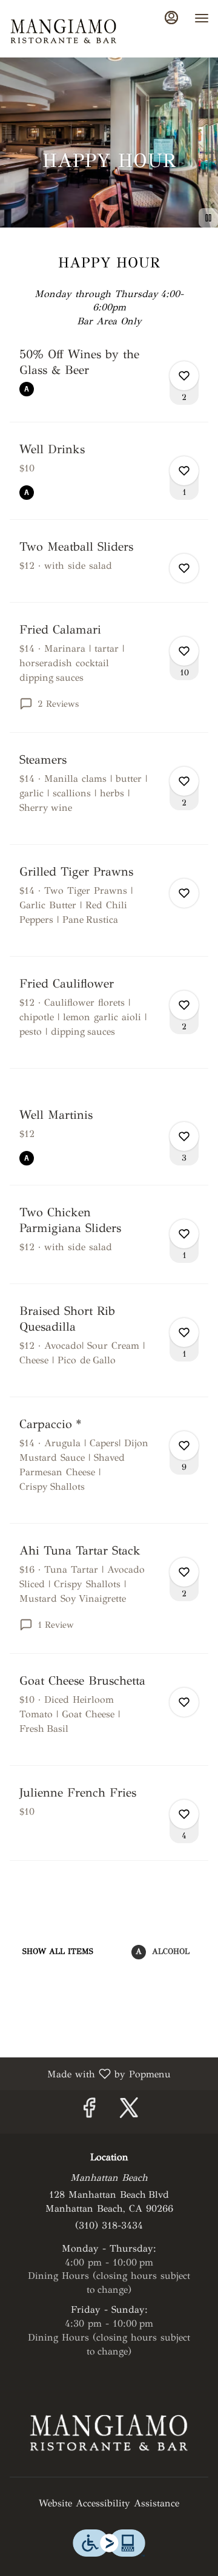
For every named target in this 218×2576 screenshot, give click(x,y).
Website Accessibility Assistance (109, 2503)
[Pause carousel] (208, 218)
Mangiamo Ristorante (109, 2431)
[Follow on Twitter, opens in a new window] (129, 2112)
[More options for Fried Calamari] (184, 651)
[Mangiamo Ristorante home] (64, 30)
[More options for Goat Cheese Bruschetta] (184, 1702)
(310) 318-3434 (109, 2225)
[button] (109, 384)
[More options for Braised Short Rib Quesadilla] (184, 1332)
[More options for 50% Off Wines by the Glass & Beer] (184, 376)
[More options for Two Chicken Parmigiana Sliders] (184, 1234)
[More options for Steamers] (184, 781)
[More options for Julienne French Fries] (184, 1814)
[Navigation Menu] (202, 18)
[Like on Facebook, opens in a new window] (89, 2112)
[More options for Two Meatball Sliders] (184, 568)
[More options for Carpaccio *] (184, 1446)
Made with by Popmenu (90, 2073)
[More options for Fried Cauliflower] (184, 1005)
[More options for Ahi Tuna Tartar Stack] (184, 1572)
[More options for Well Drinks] (184, 471)
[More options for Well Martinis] (184, 1136)
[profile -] (171, 18)
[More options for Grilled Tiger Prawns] (184, 893)
